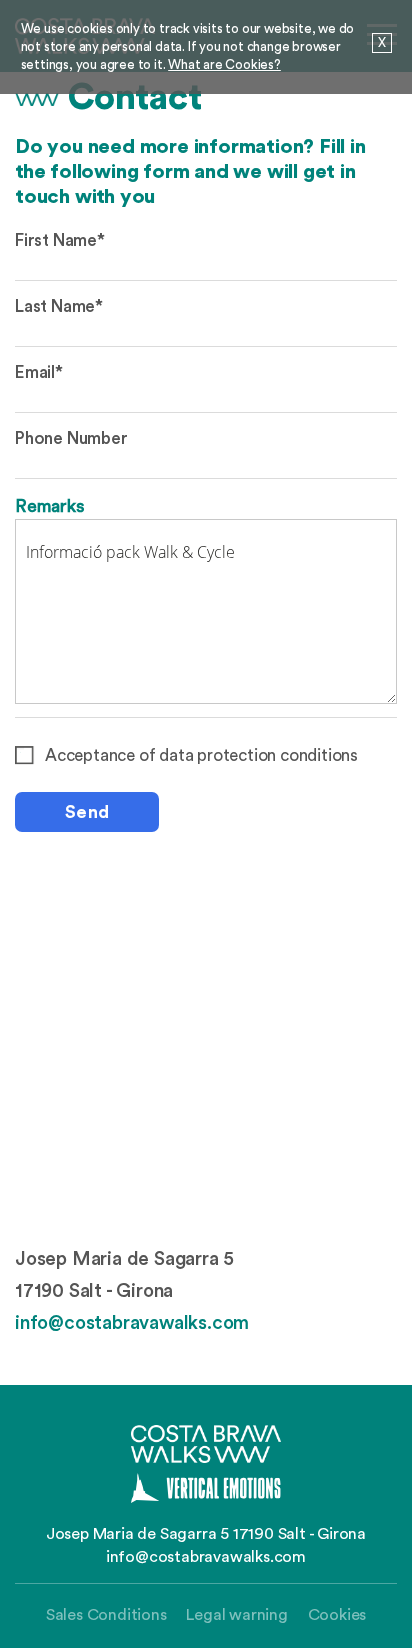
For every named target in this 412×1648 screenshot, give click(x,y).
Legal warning (236, 1615)
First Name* (60, 240)
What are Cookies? (224, 64)
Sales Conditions (106, 1615)
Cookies (337, 1615)
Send (87, 812)
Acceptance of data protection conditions (201, 755)
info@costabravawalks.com (132, 1323)
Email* (39, 372)
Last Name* (59, 306)
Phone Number (71, 438)
